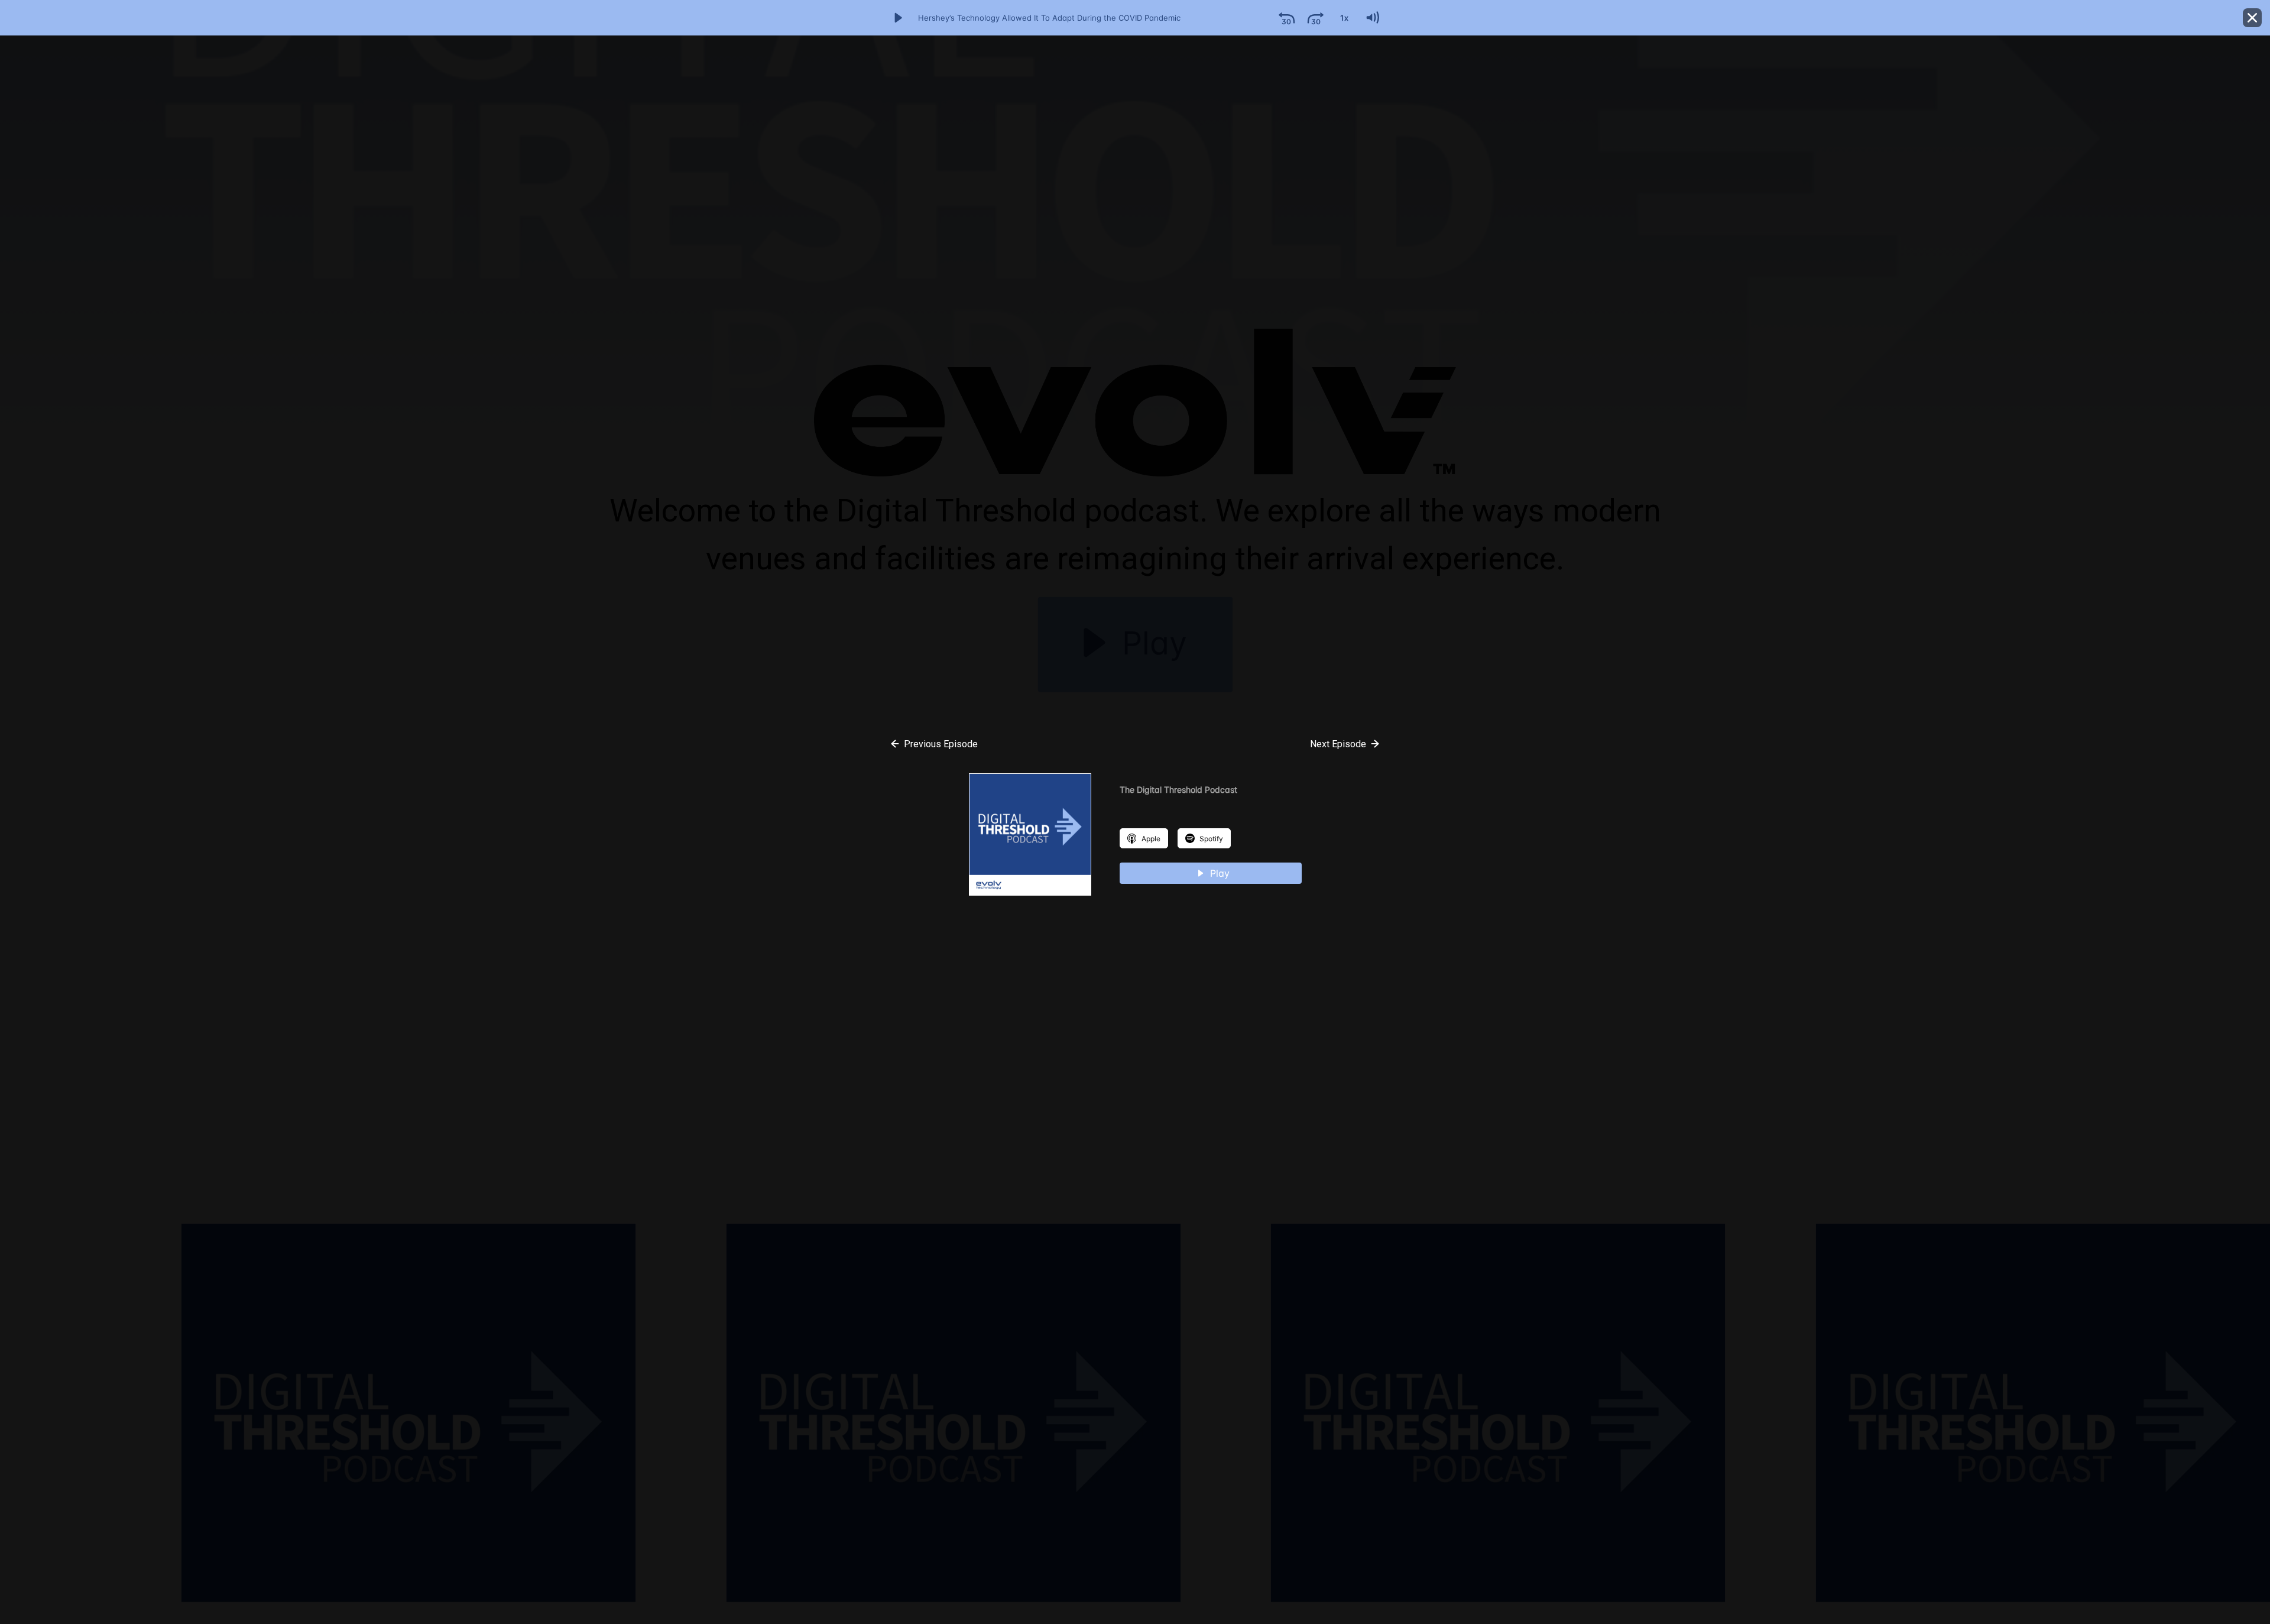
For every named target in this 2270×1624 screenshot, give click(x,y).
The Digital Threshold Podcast (1178, 790)
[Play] (898, 18)
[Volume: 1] (1372, 18)
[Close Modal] (2252, 18)
